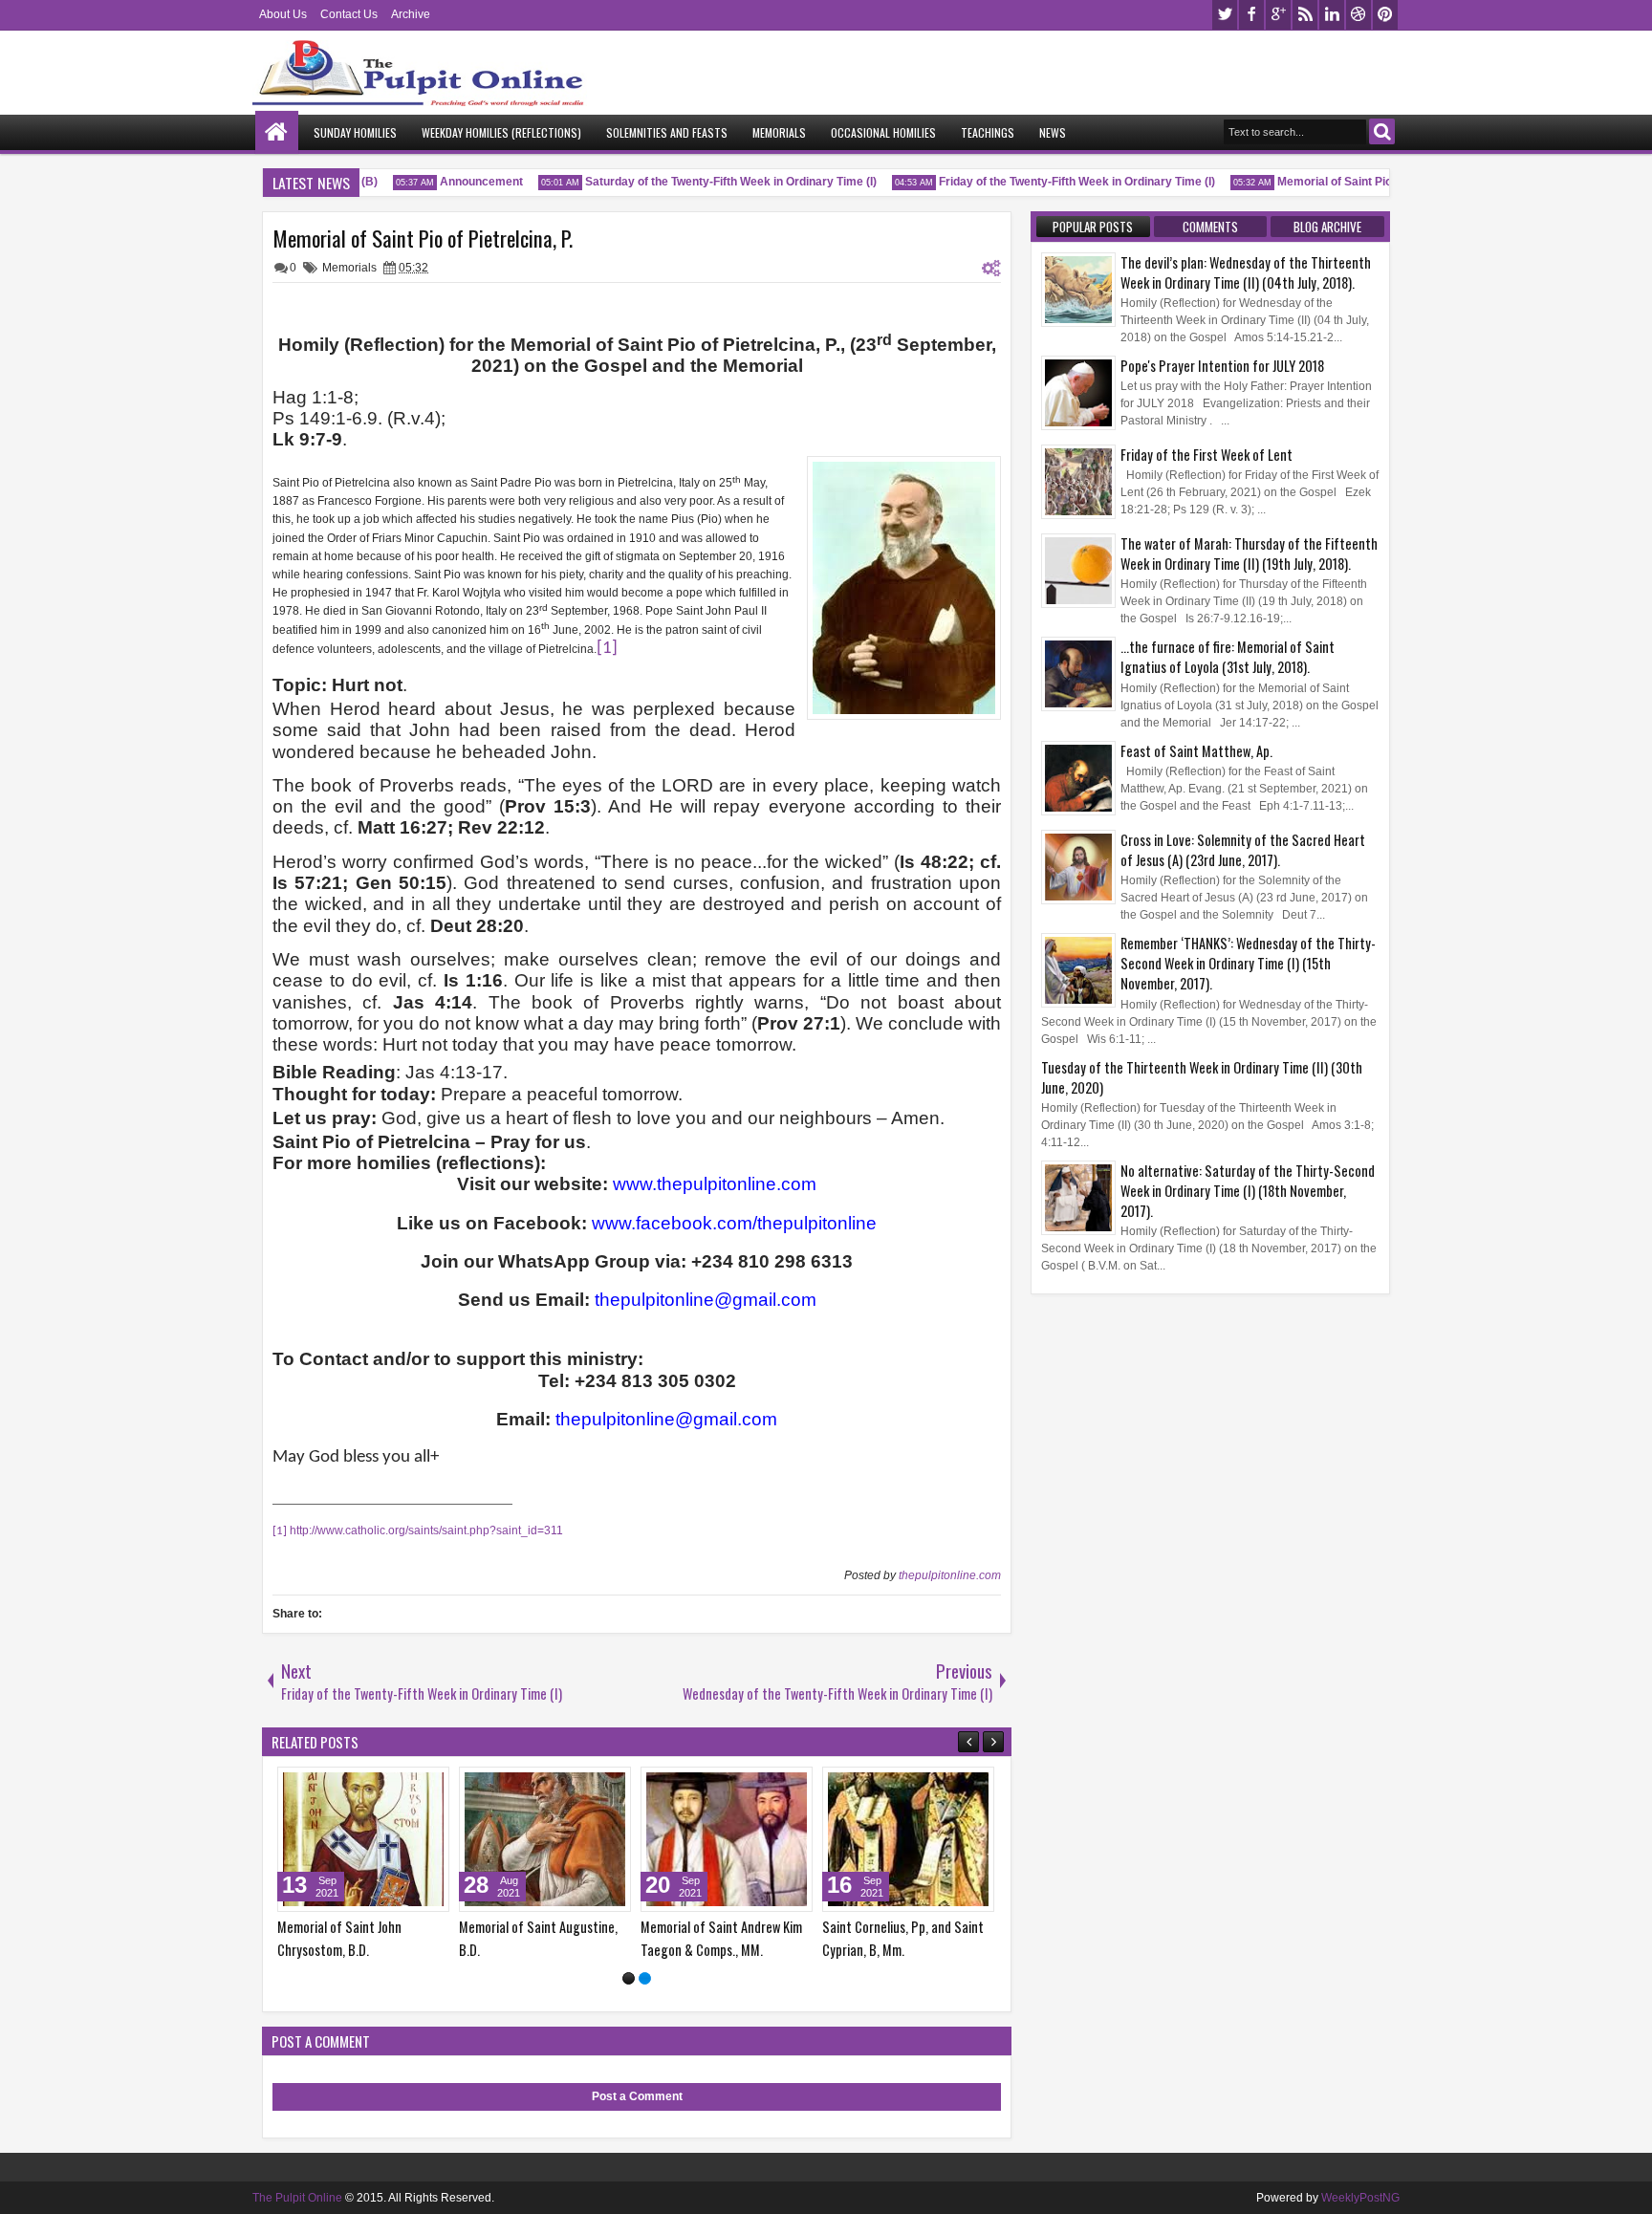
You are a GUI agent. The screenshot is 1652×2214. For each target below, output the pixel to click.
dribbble (1359, 15)
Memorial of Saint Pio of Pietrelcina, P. (1360, 182)
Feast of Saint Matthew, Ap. (1196, 751)
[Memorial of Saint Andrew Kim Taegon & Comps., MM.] (727, 1839)
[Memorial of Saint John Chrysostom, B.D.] (363, 1839)
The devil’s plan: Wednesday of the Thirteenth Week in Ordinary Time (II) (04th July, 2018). (1246, 272)
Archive (411, 14)
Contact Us (349, 14)
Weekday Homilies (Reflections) (501, 132)
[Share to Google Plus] (428, 1786)
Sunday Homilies (355, 132)
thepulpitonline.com (950, 1575)
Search (1382, 131)
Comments (1210, 227)
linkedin (1332, 15)
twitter (1225, 15)
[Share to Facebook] (386, 1786)
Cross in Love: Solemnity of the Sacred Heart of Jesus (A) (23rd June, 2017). (1243, 850)
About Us (283, 14)
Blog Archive (1327, 227)
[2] (645, 1978)
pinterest (1385, 15)
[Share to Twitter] (407, 1786)
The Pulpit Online (297, 2198)
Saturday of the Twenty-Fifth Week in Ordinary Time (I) (712, 182)
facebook (1251, 15)
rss (1305, 15)
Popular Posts (1093, 227)
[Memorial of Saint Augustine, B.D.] (545, 1839)
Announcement (462, 182)
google (1278, 15)
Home (277, 132)
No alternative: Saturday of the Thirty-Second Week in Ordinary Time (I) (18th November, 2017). (1248, 1191)
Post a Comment (637, 2096)
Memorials (779, 132)
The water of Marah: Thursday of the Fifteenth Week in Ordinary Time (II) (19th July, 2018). (1249, 553)
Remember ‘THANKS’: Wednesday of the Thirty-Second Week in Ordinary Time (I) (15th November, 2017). (1248, 963)
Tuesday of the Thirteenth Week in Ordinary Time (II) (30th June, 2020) (1202, 1077)
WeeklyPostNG (1360, 2198)
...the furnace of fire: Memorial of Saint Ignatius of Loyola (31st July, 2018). (1228, 657)
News (1053, 132)
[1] (629, 1978)
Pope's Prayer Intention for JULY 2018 (1222, 366)
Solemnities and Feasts (667, 132)
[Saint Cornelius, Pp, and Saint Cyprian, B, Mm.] (908, 1839)
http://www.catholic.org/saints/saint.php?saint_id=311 (426, 1530)
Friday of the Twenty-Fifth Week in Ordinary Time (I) (1058, 182)
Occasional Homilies (883, 132)
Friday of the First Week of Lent (1206, 455)
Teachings (988, 132)
